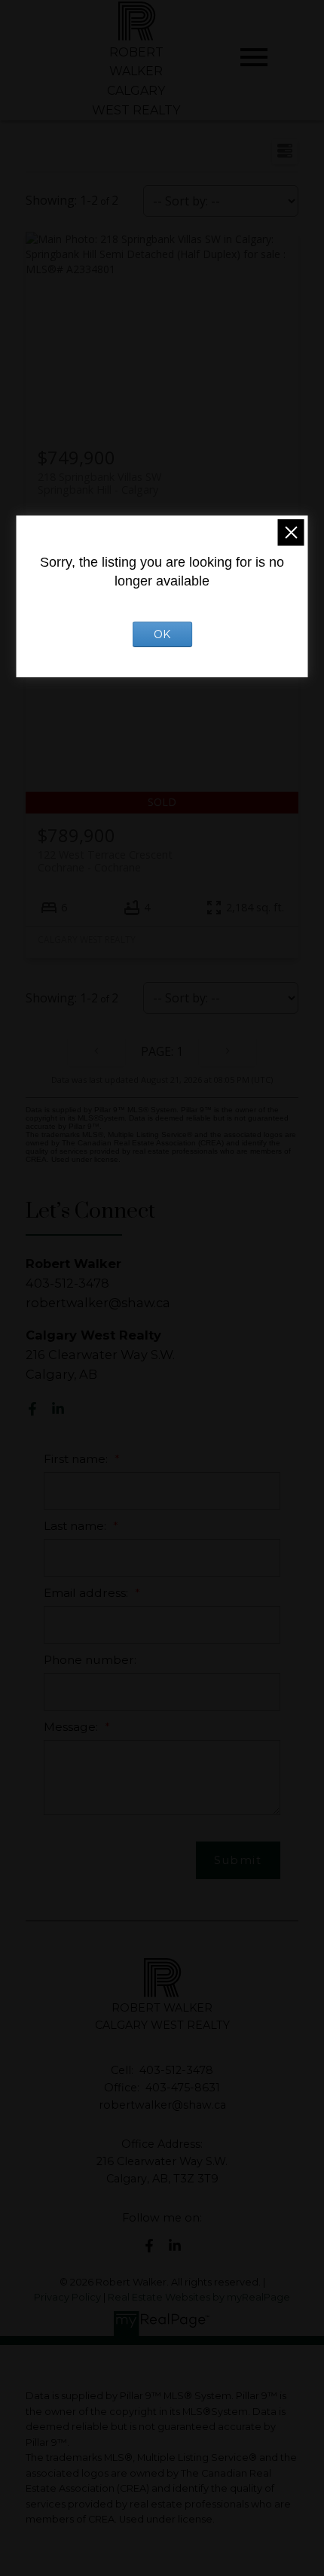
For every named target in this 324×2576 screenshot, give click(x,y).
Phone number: (90, 1660)
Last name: (76, 1526)
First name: (77, 1459)
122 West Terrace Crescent (105, 861)
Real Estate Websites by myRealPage (199, 2297)
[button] (32, 1409)
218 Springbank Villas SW (99, 483)
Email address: (87, 1593)
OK (162, 634)
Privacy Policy (67, 2297)
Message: (72, 1727)
